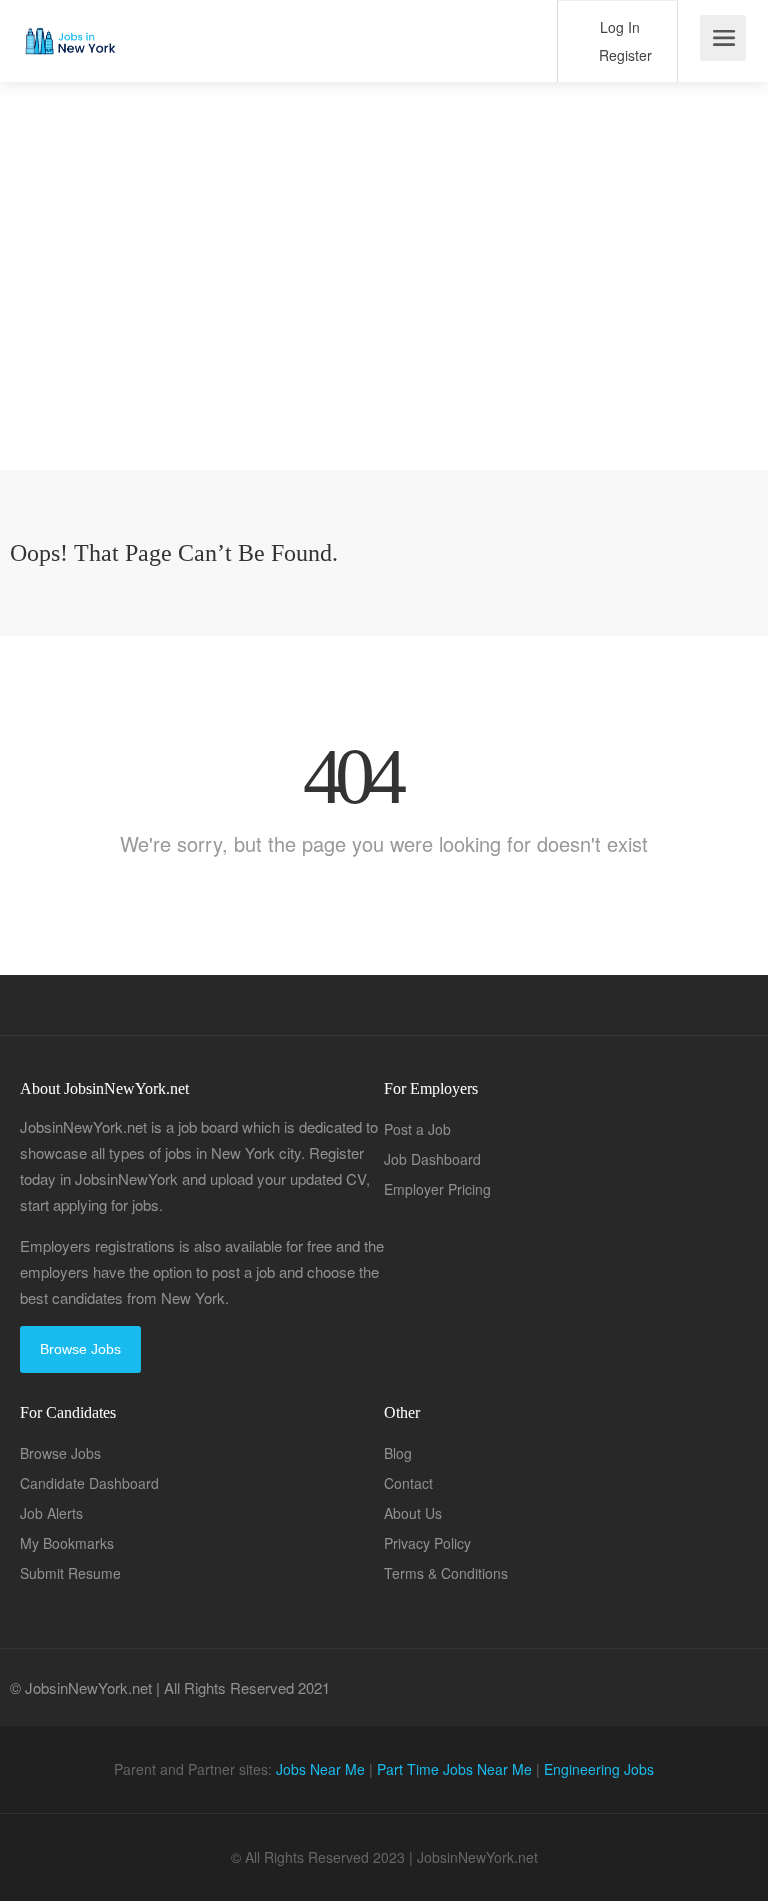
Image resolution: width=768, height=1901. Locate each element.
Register (623, 55)
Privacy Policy (427, 1543)
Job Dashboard (432, 1159)
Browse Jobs (80, 1349)
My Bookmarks (67, 1543)
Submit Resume (70, 1573)
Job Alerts (51, 1513)
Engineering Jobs (599, 1769)
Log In (618, 27)
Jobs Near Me (320, 1769)
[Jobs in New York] (69, 25)
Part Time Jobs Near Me (454, 1769)
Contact (408, 1483)
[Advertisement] (384, 330)
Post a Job (417, 1129)
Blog (398, 1453)
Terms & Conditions (446, 1573)
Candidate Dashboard (89, 1483)
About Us (413, 1513)
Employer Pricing (437, 1189)
